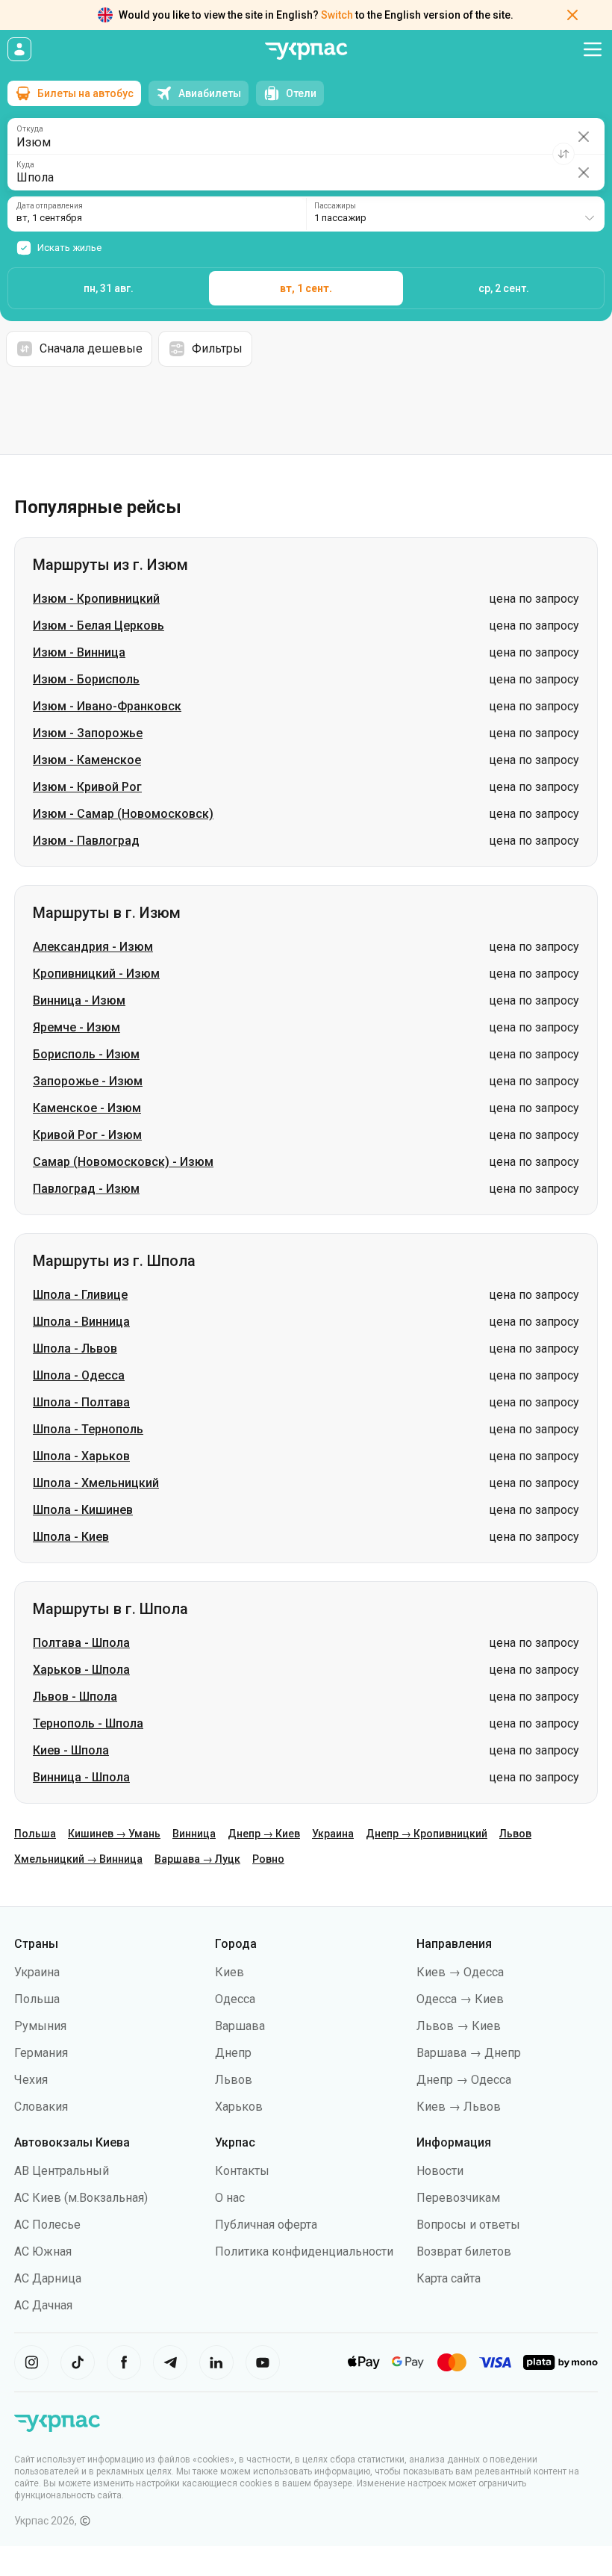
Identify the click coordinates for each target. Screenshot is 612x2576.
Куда (25, 165)
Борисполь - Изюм (86, 1054)
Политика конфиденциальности (304, 2251)
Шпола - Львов (75, 1348)
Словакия (41, 2107)
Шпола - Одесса (79, 1375)
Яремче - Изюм (76, 1027)
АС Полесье (47, 2225)
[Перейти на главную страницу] (306, 51)
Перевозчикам (458, 2198)
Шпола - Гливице (80, 1295)
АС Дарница (48, 2278)
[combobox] (455, 214)
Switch (337, 15)
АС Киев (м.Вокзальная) (81, 2198)
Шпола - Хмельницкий (96, 1483)
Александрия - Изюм (93, 947)
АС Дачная (43, 2305)
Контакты (242, 2171)
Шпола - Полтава (81, 1402)
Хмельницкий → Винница (78, 1859)
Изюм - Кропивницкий (96, 599)
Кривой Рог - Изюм (87, 1135)
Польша (35, 1834)
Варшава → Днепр (469, 2053)
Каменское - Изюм (87, 1108)
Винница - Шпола (81, 1777)
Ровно (268, 1859)
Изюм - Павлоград (86, 841)
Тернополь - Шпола (88, 1723)
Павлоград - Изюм (86, 1189)
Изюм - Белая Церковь (99, 626)
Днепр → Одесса (464, 2080)
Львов (515, 1834)
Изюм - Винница (79, 652)
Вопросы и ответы (468, 2225)
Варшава (240, 2026)
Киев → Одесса (460, 1972)
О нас (230, 2198)
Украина (333, 1834)
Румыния (40, 2026)
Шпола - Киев (71, 1537)
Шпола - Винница (81, 1322)
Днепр (233, 2053)
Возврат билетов (464, 2251)
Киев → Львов (459, 2107)
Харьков (239, 2107)
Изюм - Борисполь (86, 679)
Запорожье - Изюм (88, 1081)
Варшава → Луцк (197, 1859)
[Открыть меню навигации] (593, 49)
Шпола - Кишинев (83, 1510)
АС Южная (43, 2251)
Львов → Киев (459, 2026)
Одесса (235, 1999)
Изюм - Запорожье (88, 733)
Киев (229, 1972)
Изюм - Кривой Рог (87, 787)
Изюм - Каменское (87, 760)
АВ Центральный (62, 2171)
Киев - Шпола (71, 1750)
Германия (41, 2053)
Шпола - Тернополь (88, 1429)
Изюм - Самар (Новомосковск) (123, 814)
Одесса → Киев (460, 1999)
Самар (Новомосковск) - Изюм (123, 1162)
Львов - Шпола (75, 1697)
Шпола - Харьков (81, 1456)
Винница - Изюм (79, 1000)
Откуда (30, 129)
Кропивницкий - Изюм (96, 974)
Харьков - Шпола (81, 1670)
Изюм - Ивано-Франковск (107, 706)
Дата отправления (50, 206)
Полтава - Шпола (81, 1643)
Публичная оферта (266, 2225)
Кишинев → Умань (114, 1834)
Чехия (31, 2080)
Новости (440, 2171)
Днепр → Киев (264, 1834)
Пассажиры (335, 206)
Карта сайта (449, 2278)
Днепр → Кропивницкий (427, 1834)
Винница (194, 1834)
